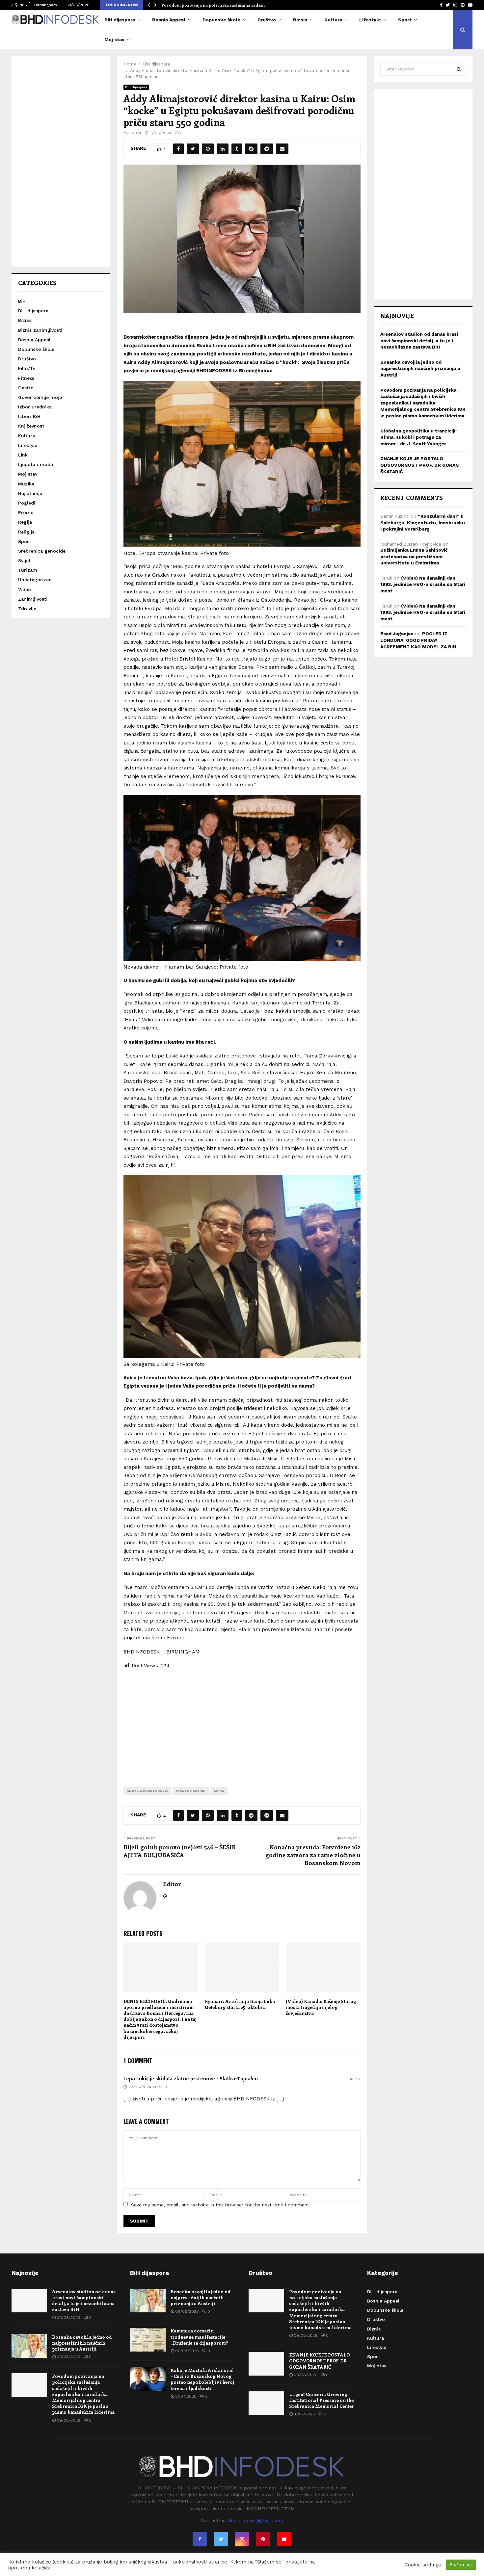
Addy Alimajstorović (147, 1791)
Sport (405, 20)
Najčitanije (30, 493)
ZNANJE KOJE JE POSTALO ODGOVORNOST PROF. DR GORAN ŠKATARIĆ (419, 465)
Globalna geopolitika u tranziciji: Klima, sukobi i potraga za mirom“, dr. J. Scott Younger (418, 437)
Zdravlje (27, 609)
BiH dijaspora (120, 20)
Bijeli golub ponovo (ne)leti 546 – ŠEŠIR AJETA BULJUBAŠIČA (180, 1851)
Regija (25, 522)
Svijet (24, 560)
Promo (26, 512)
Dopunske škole (221, 20)
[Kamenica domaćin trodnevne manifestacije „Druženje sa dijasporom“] (148, 2340)
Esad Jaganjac (397, 634)
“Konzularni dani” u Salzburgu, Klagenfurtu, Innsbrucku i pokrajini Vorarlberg (423, 522)
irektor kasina (191, 1791)
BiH (22, 301)
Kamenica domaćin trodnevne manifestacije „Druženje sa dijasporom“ (199, 2337)
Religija (26, 532)
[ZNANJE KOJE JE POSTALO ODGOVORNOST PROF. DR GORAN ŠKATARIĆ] (266, 2364)
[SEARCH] (459, 69)
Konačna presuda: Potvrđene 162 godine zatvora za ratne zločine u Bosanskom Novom (313, 1855)
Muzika (26, 484)
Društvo (267, 20)
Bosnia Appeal (169, 20)
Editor (136, 133)
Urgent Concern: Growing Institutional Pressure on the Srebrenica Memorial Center (322, 2400)
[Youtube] (284, 2539)
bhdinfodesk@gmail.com (256, 2520)
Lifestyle (370, 20)
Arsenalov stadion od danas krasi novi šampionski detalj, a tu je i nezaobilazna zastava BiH (419, 340)
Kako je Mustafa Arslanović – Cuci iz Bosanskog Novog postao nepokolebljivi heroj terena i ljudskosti (202, 2379)
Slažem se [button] (461, 2565)
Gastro (26, 388)
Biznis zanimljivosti (40, 330)
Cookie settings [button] (423, 2565)
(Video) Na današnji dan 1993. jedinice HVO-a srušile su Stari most (423, 584)
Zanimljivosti (33, 599)
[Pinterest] (263, 2539)
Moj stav (114, 39)
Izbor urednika (35, 407)
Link (23, 455)
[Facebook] (200, 2539)
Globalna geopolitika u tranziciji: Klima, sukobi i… (213, 5)
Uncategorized (35, 580)
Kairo (219, 1791)
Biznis (300, 20)
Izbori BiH (29, 416)
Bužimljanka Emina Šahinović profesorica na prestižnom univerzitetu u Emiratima (414, 556)
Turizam (28, 570)
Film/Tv (27, 368)
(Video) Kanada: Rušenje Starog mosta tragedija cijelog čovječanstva (321, 2007)
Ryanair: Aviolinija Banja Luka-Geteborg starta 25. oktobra (241, 2004)
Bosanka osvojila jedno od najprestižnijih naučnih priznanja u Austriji (420, 368)
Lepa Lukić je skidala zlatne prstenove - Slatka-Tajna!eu (191, 2079)
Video (25, 589)
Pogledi (27, 503)
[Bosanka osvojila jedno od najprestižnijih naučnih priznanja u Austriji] (29, 2346)
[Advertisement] (242, 1723)
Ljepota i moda (36, 464)
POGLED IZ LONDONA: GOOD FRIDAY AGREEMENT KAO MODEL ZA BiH (418, 640)
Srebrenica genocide (42, 551)
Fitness (26, 378)
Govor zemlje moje (40, 397)
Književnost (31, 426)
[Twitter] (221, 2539)
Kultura (333, 20)
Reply (355, 2079)
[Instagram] (242, 2539)
